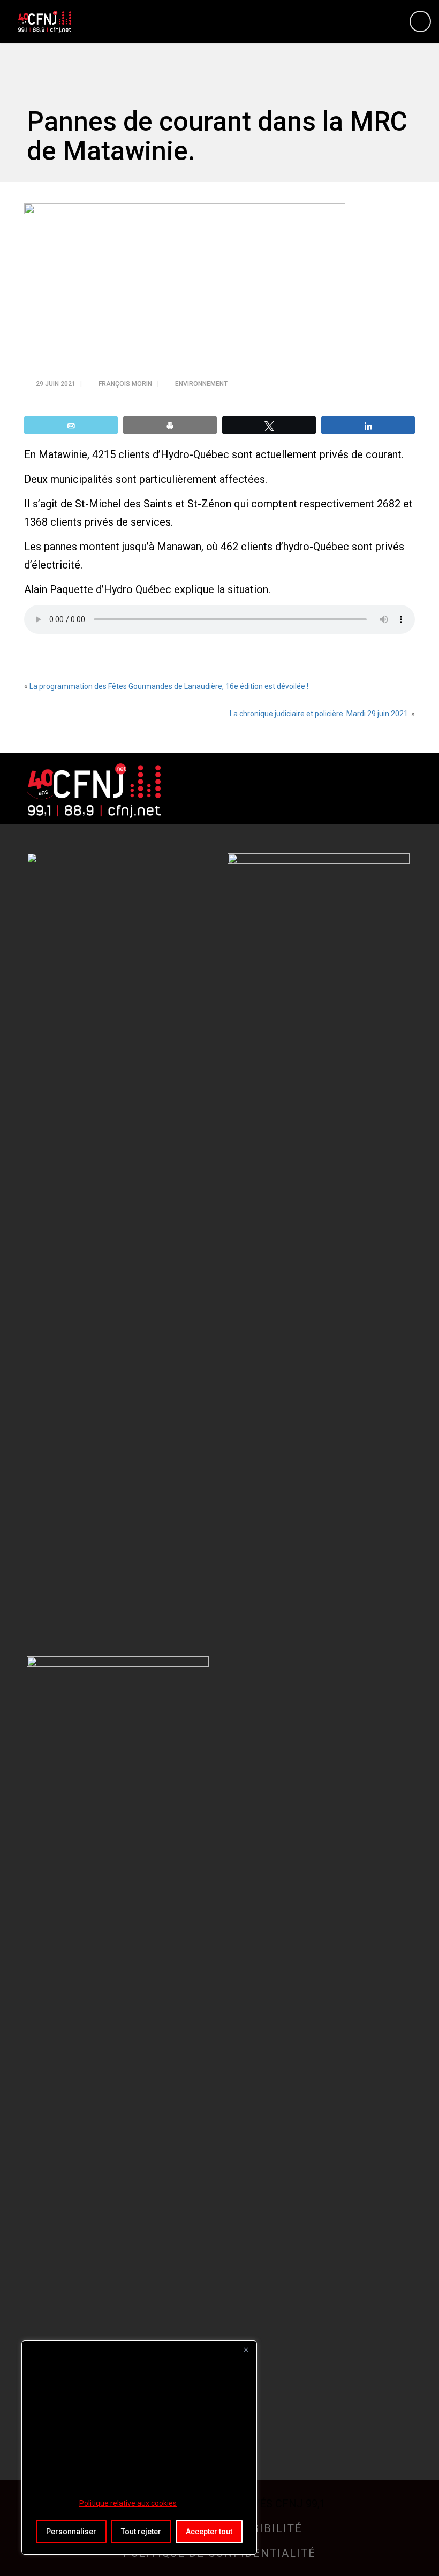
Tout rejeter (141, 2532)
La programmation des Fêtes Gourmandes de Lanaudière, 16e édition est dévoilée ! (169, 686)
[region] (139, 2448)
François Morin (126, 384)
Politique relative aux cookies (128, 2503)
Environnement (201, 384)
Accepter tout (209, 2532)
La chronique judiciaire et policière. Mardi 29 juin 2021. (320, 714)
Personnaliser (71, 2532)
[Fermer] (246, 2350)
